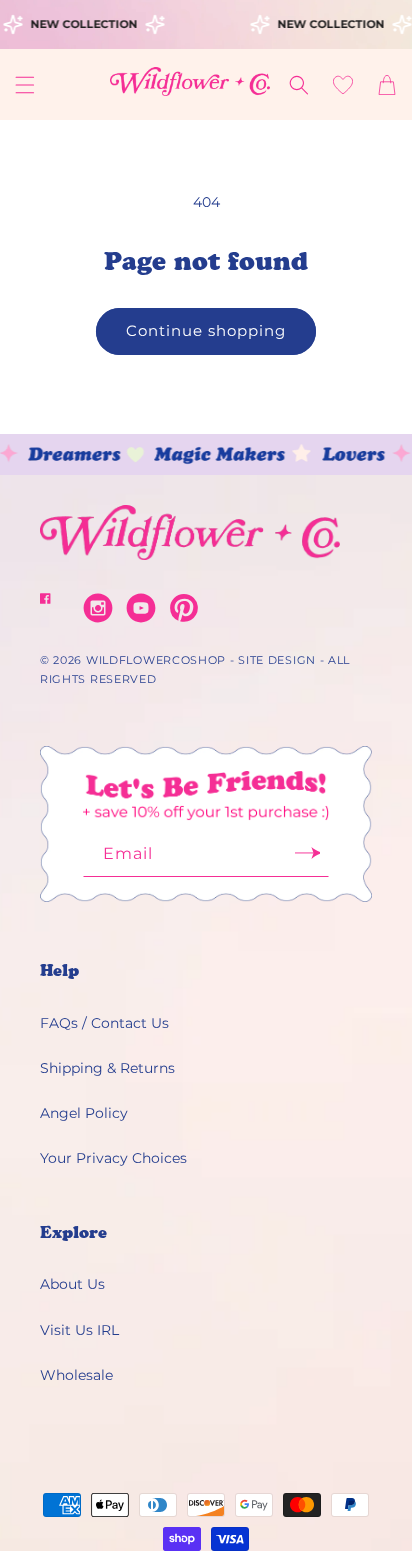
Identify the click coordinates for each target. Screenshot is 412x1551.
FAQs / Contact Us (104, 1023)
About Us (72, 1284)
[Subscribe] (307, 859)
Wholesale (76, 1375)
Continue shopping (206, 330)
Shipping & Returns (107, 1068)
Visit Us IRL (79, 1330)
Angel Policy (84, 1113)
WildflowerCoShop (156, 660)
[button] (25, 85)
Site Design (277, 660)
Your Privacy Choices (113, 1158)
